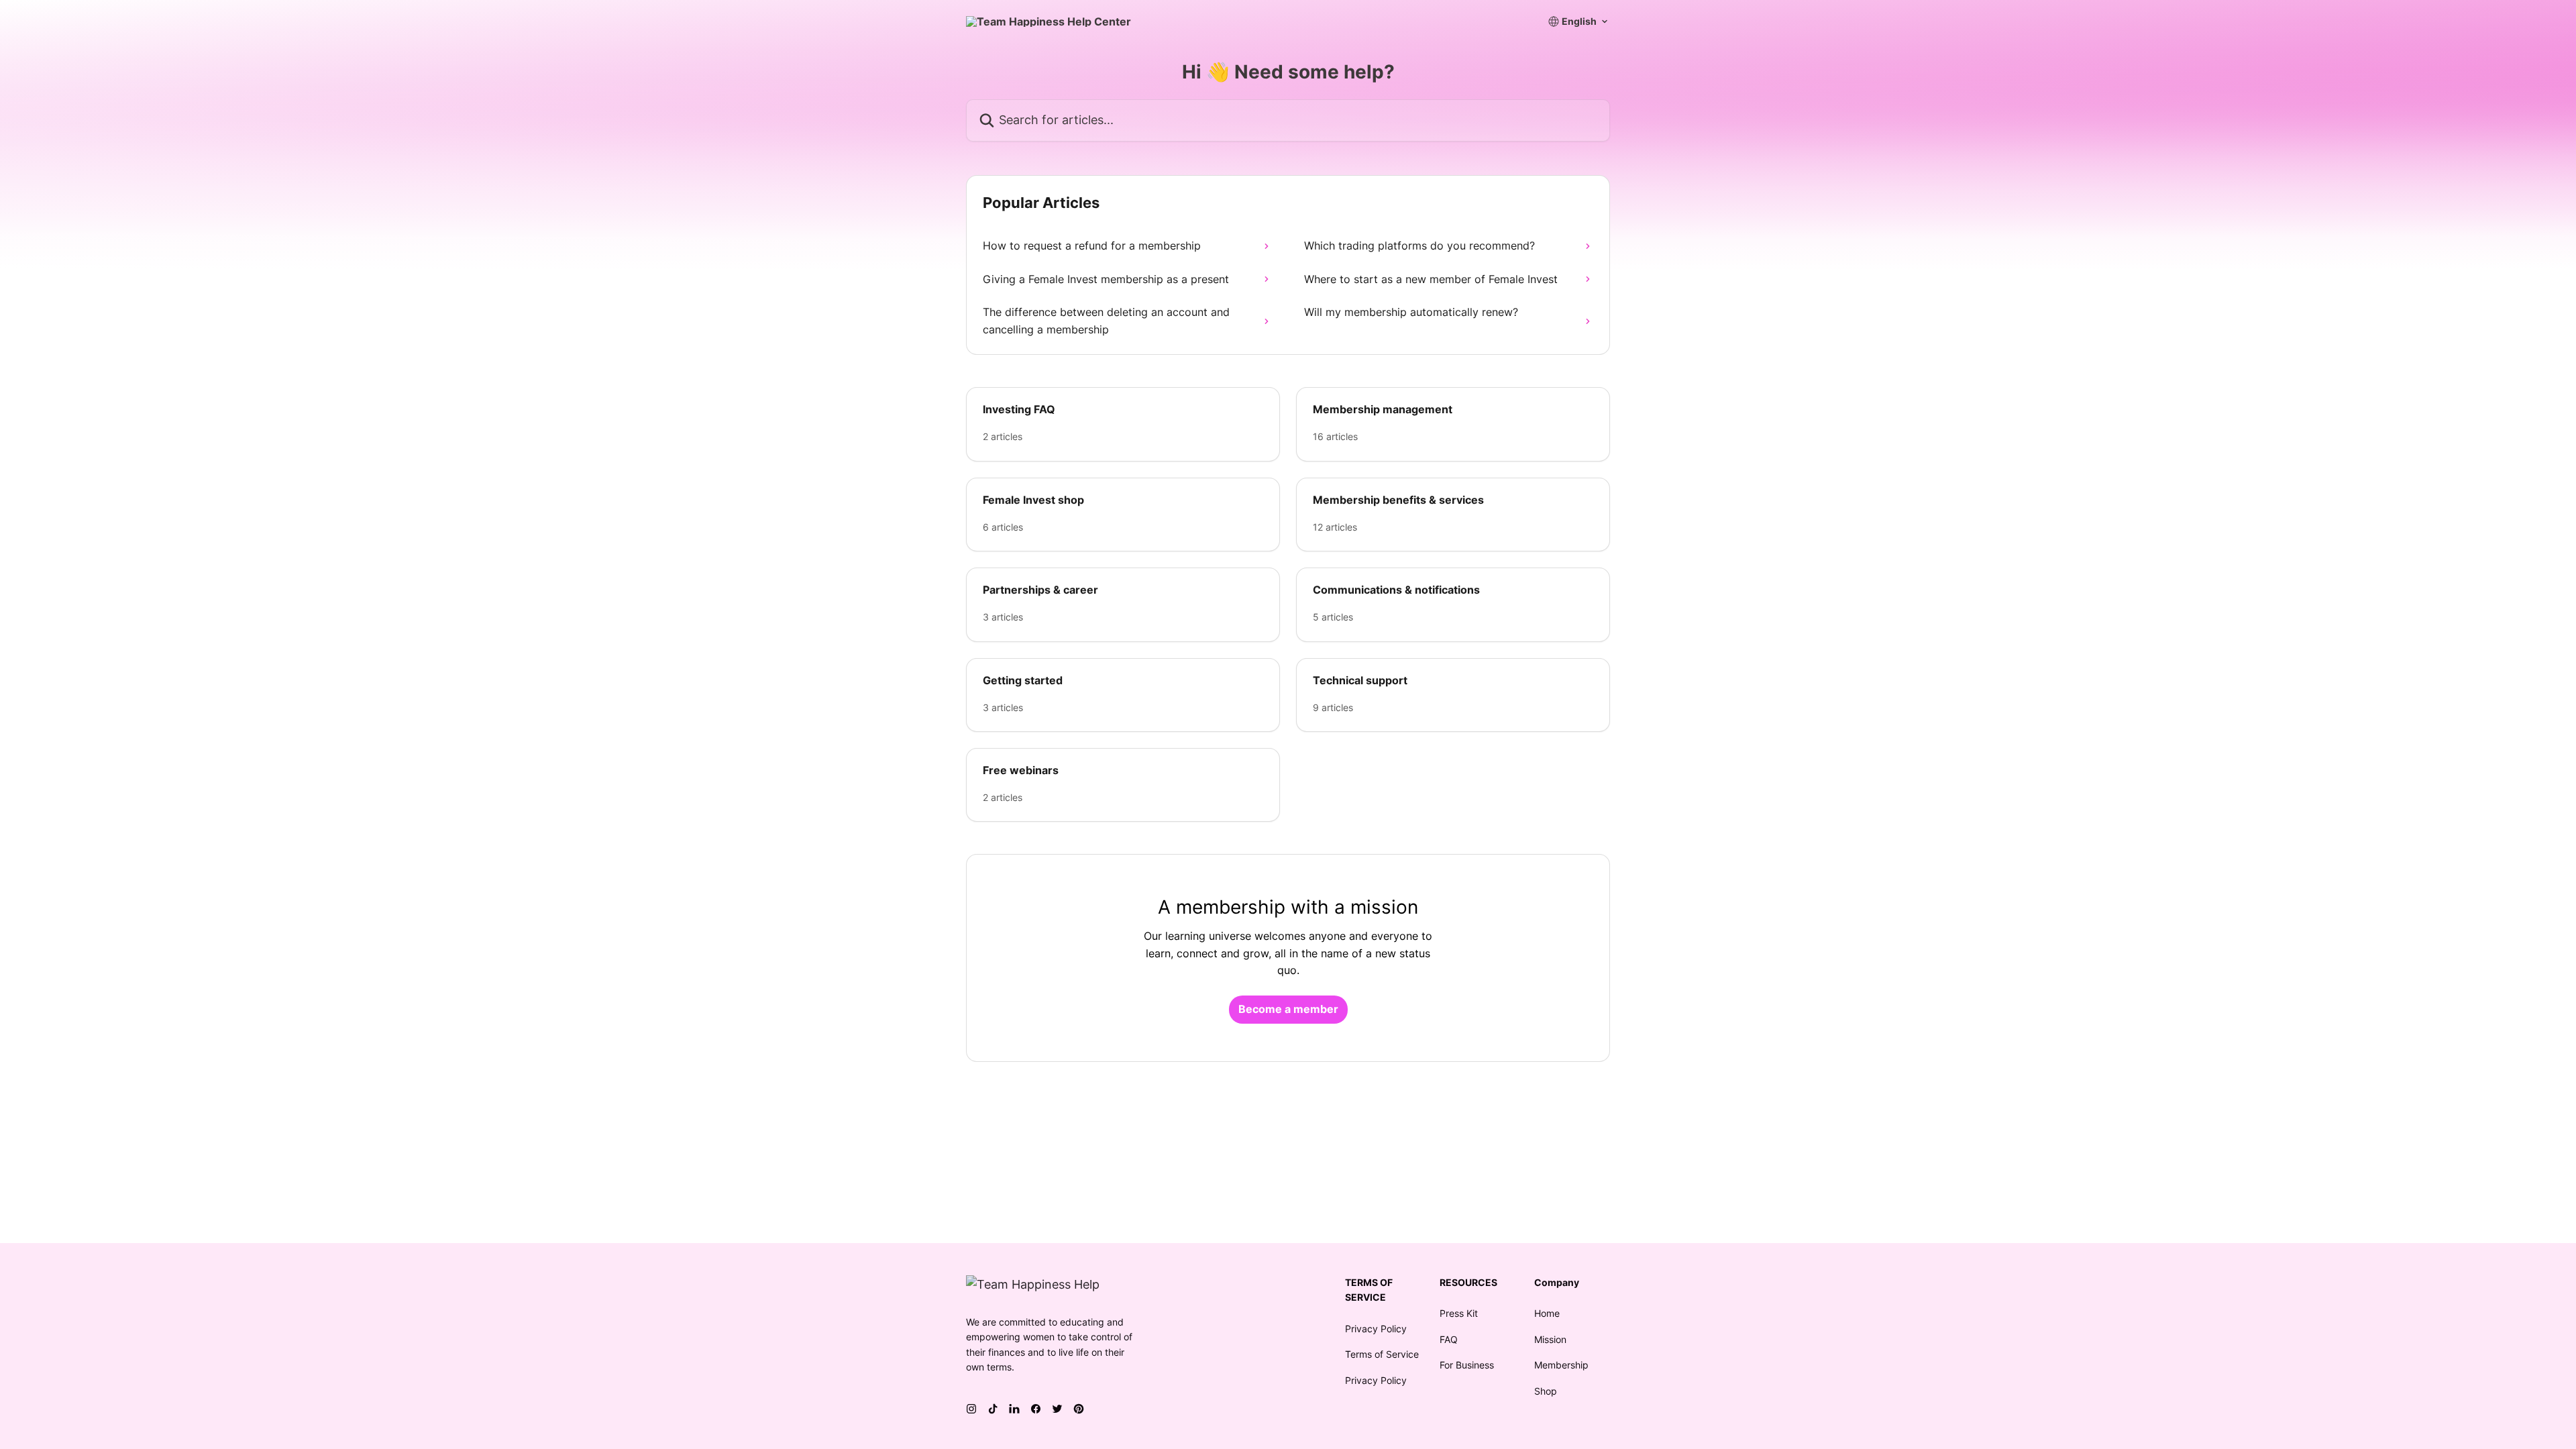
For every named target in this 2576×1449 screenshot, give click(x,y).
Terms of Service (1382, 1354)
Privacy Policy (1376, 1329)
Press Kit (1459, 1313)
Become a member (1288, 1009)
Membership (1561, 1365)
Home (1547, 1313)
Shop (1546, 1391)
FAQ (1449, 1339)
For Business (1467, 1365)
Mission (1550, 1339)
